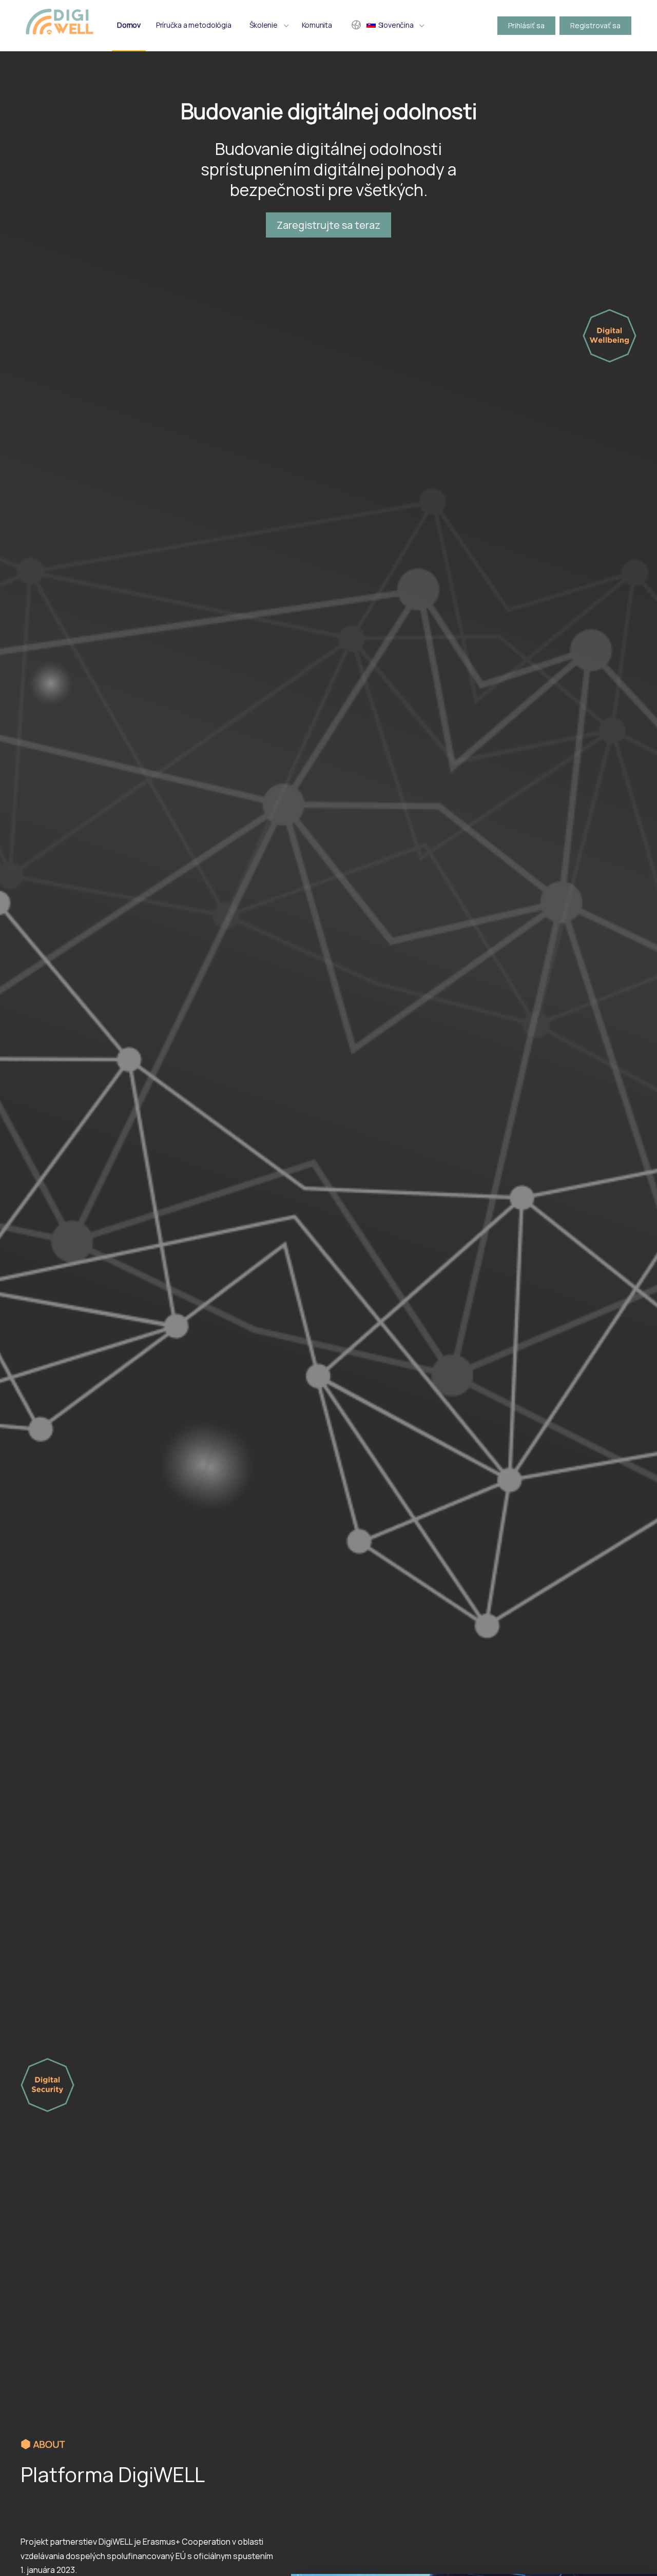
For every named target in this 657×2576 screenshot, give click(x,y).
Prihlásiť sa (526, 25)
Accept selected (130, 2464)
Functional (123, 2485)
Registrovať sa (595, 25)
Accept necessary (65, 2464)
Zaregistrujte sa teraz (328, 225)
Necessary (61, 2485)
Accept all (183, 2464)
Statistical (185, 2485)
